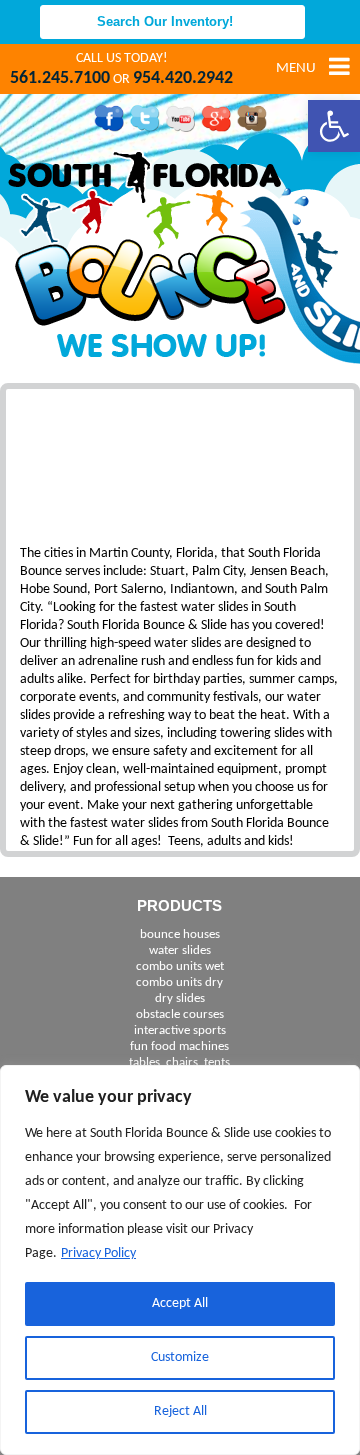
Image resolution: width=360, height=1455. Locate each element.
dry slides (180, 998)
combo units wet (180, 966)
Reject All (180, 1411)
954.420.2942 (183, 78)
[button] (334, 126)
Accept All (180, 1303)
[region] (180, 1260)
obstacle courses (180, 1014)
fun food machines (179, 1046)
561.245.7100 (60, 78)
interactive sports (180, 1030)
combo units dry (179, 982)
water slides (180, 950)
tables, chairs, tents (179, 1062)
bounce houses (180, 934)
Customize (180, 1357)
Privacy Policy (98, 1253)
